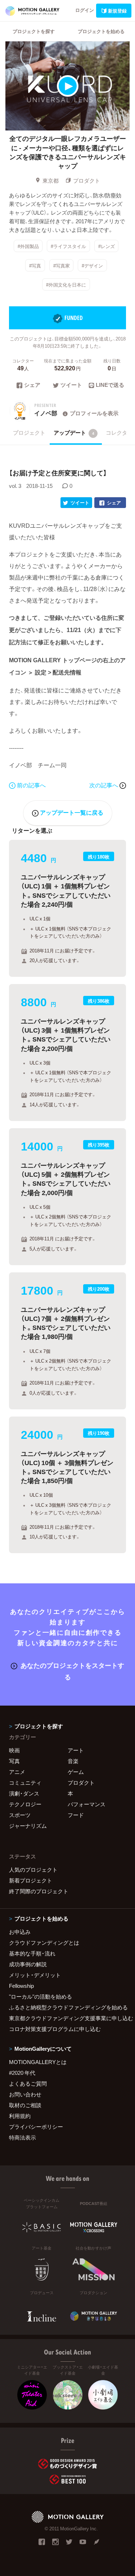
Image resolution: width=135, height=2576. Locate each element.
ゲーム (76, 1772)
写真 (14, 1761)
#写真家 (62, 265)
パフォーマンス (87, 1804)
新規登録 (117, 11)
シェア (32, 385)
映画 (14, 1750)
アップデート (74, 433)
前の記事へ (31, 785)
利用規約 (20, 2116)
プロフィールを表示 (94, 413)
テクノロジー (25, 1804)
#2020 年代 (22, 2073)
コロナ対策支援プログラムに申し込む (55, 2029)
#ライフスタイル (68, 246)
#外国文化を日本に (66, 285)
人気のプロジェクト (33, 1870)
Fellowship (21, 1986)
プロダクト (87, 180)
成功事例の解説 (28, 1964)
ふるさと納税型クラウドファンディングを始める (67, 2007)
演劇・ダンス (24, 1793)
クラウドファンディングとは (44, 1943)
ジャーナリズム (28, 1826)
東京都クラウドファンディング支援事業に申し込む (67, 2018)
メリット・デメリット (35, 1975)
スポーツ (20, 1815)
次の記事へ (104, 785)
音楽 (73, 1761)
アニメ (17, 1772)
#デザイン (92, 265)
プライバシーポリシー (36, 2127)
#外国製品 (28, 246)
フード (76, 1815)
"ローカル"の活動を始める (40, 1996)
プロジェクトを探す (34, 31)
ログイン (85, 10)
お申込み (20, 1932)
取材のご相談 (25, 2105)
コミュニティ (25, 1783)
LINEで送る (110, 385)
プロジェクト (29, 433)
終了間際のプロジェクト (39, 1891)
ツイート (71, 385)
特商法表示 (22, 2137)
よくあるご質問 (28, 2083)
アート (76, 1750)
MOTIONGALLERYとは (38, 2062)
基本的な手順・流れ (32, 1953)
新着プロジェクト (31, 1880)
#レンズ (107, 246)
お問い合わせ (25, 2094)
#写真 (35, 265)
